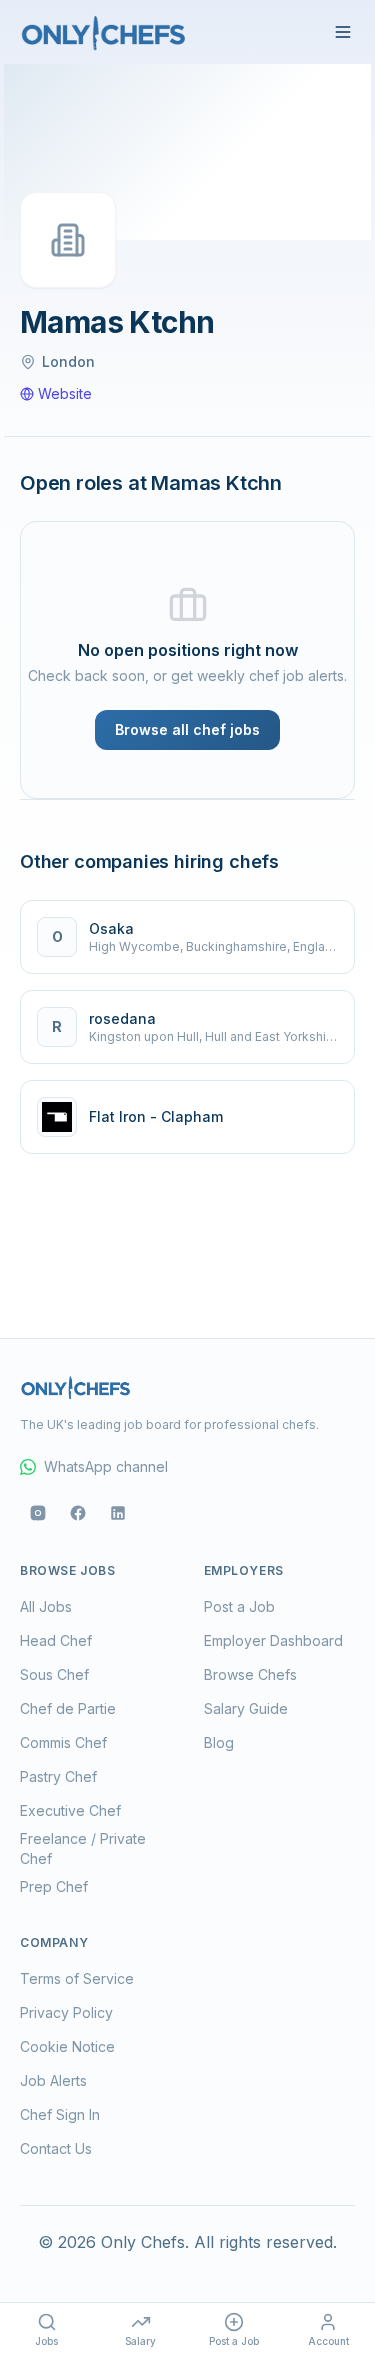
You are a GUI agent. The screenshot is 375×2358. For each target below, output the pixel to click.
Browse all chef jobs (187, 729)
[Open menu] (343, 32)
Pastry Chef (58, 1776)
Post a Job (239, 1606)
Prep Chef (54, 1886)
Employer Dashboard (273, 1640)
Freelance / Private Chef (83, 1848)
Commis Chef (63, 1742)
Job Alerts (53, 2080)
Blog (219, 1742)
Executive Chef (70, 1810)
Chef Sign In (60, 2114)
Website (65, 393)
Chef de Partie (68, 1708)
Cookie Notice (67, 2046)
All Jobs (46, 1606)
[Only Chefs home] (104, 32)
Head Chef (56, 1640)
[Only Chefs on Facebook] (78, 1513)
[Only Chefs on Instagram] (38, 1513)
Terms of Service (77, 1978)
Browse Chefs (250, 1674)
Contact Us (56, 2148)
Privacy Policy (66, 2012)
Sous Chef (54, 1674)
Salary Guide (246, 1708)
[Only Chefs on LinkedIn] (118, 1513)
